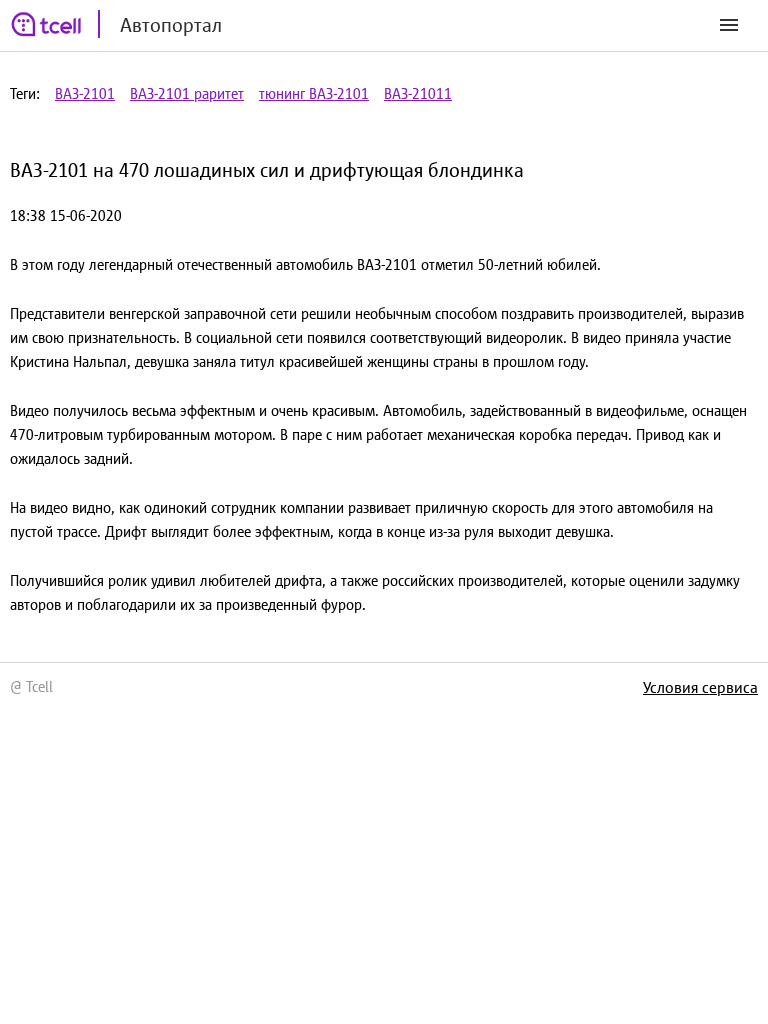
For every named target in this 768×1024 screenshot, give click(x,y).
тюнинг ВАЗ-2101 (314, 93)
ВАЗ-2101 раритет (187, 93)
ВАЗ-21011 (418, 93)
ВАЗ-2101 (85, 93)
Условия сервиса (700, 687)
